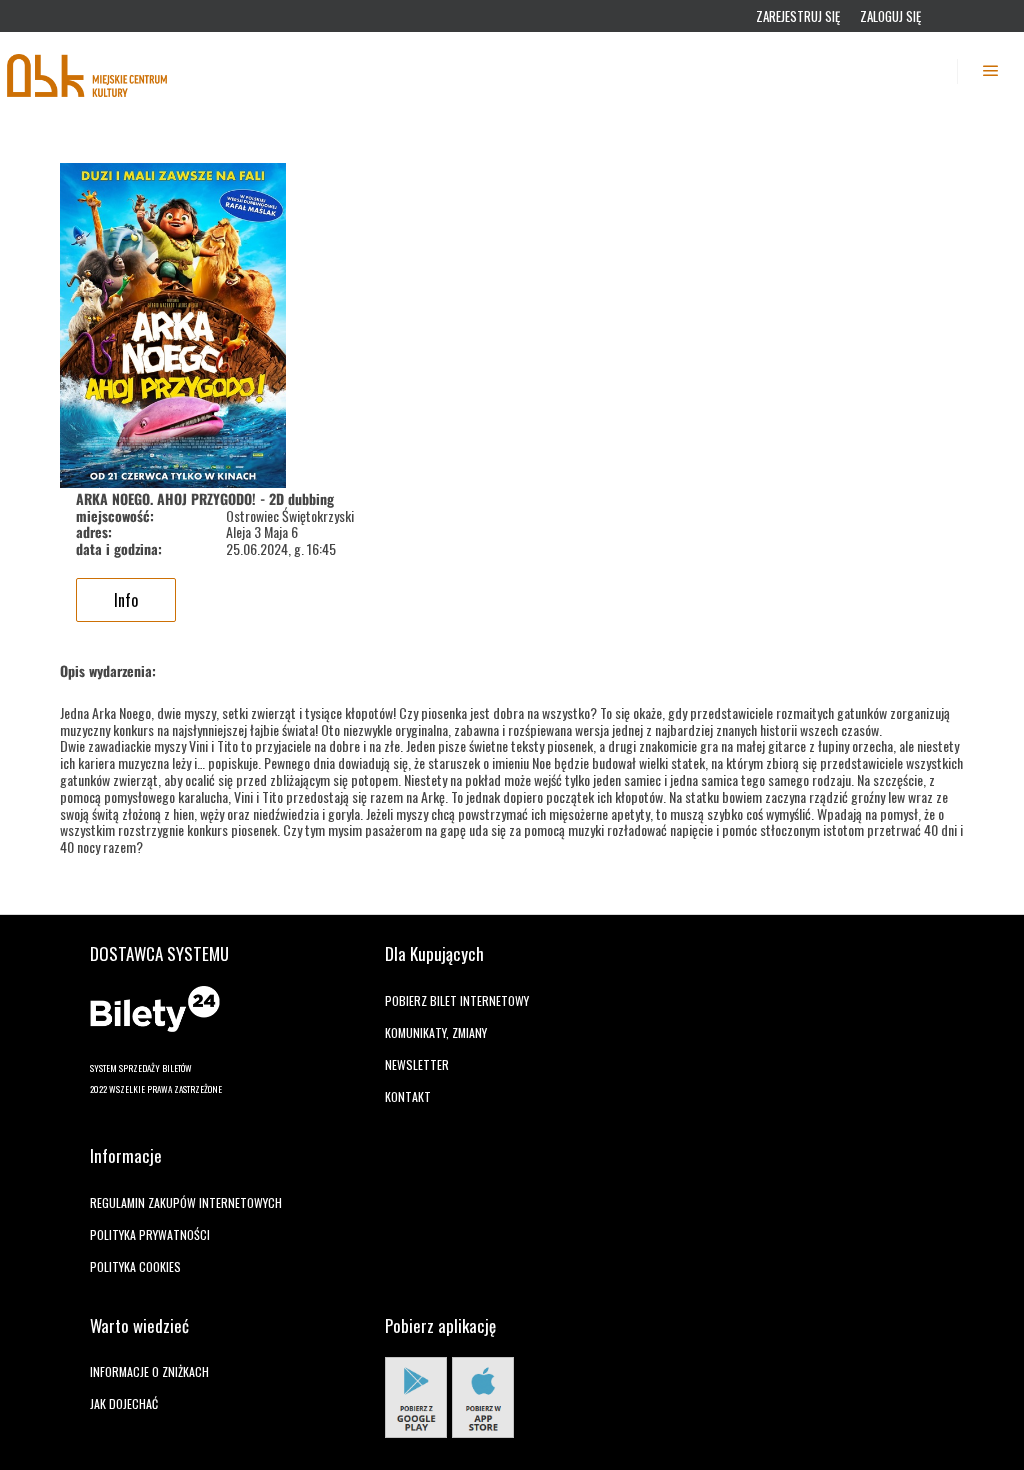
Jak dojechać (124, 1403)
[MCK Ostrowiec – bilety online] (88, 71)
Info (126, 600)
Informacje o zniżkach (149, 1371)
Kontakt (408, 1096)
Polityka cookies (135, 1266)
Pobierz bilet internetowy (457, 1000)
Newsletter (417, 1064)
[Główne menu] (991, 71)
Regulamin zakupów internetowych (186, 1202)
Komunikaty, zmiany (436, 1032)
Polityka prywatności (150, 1234)
